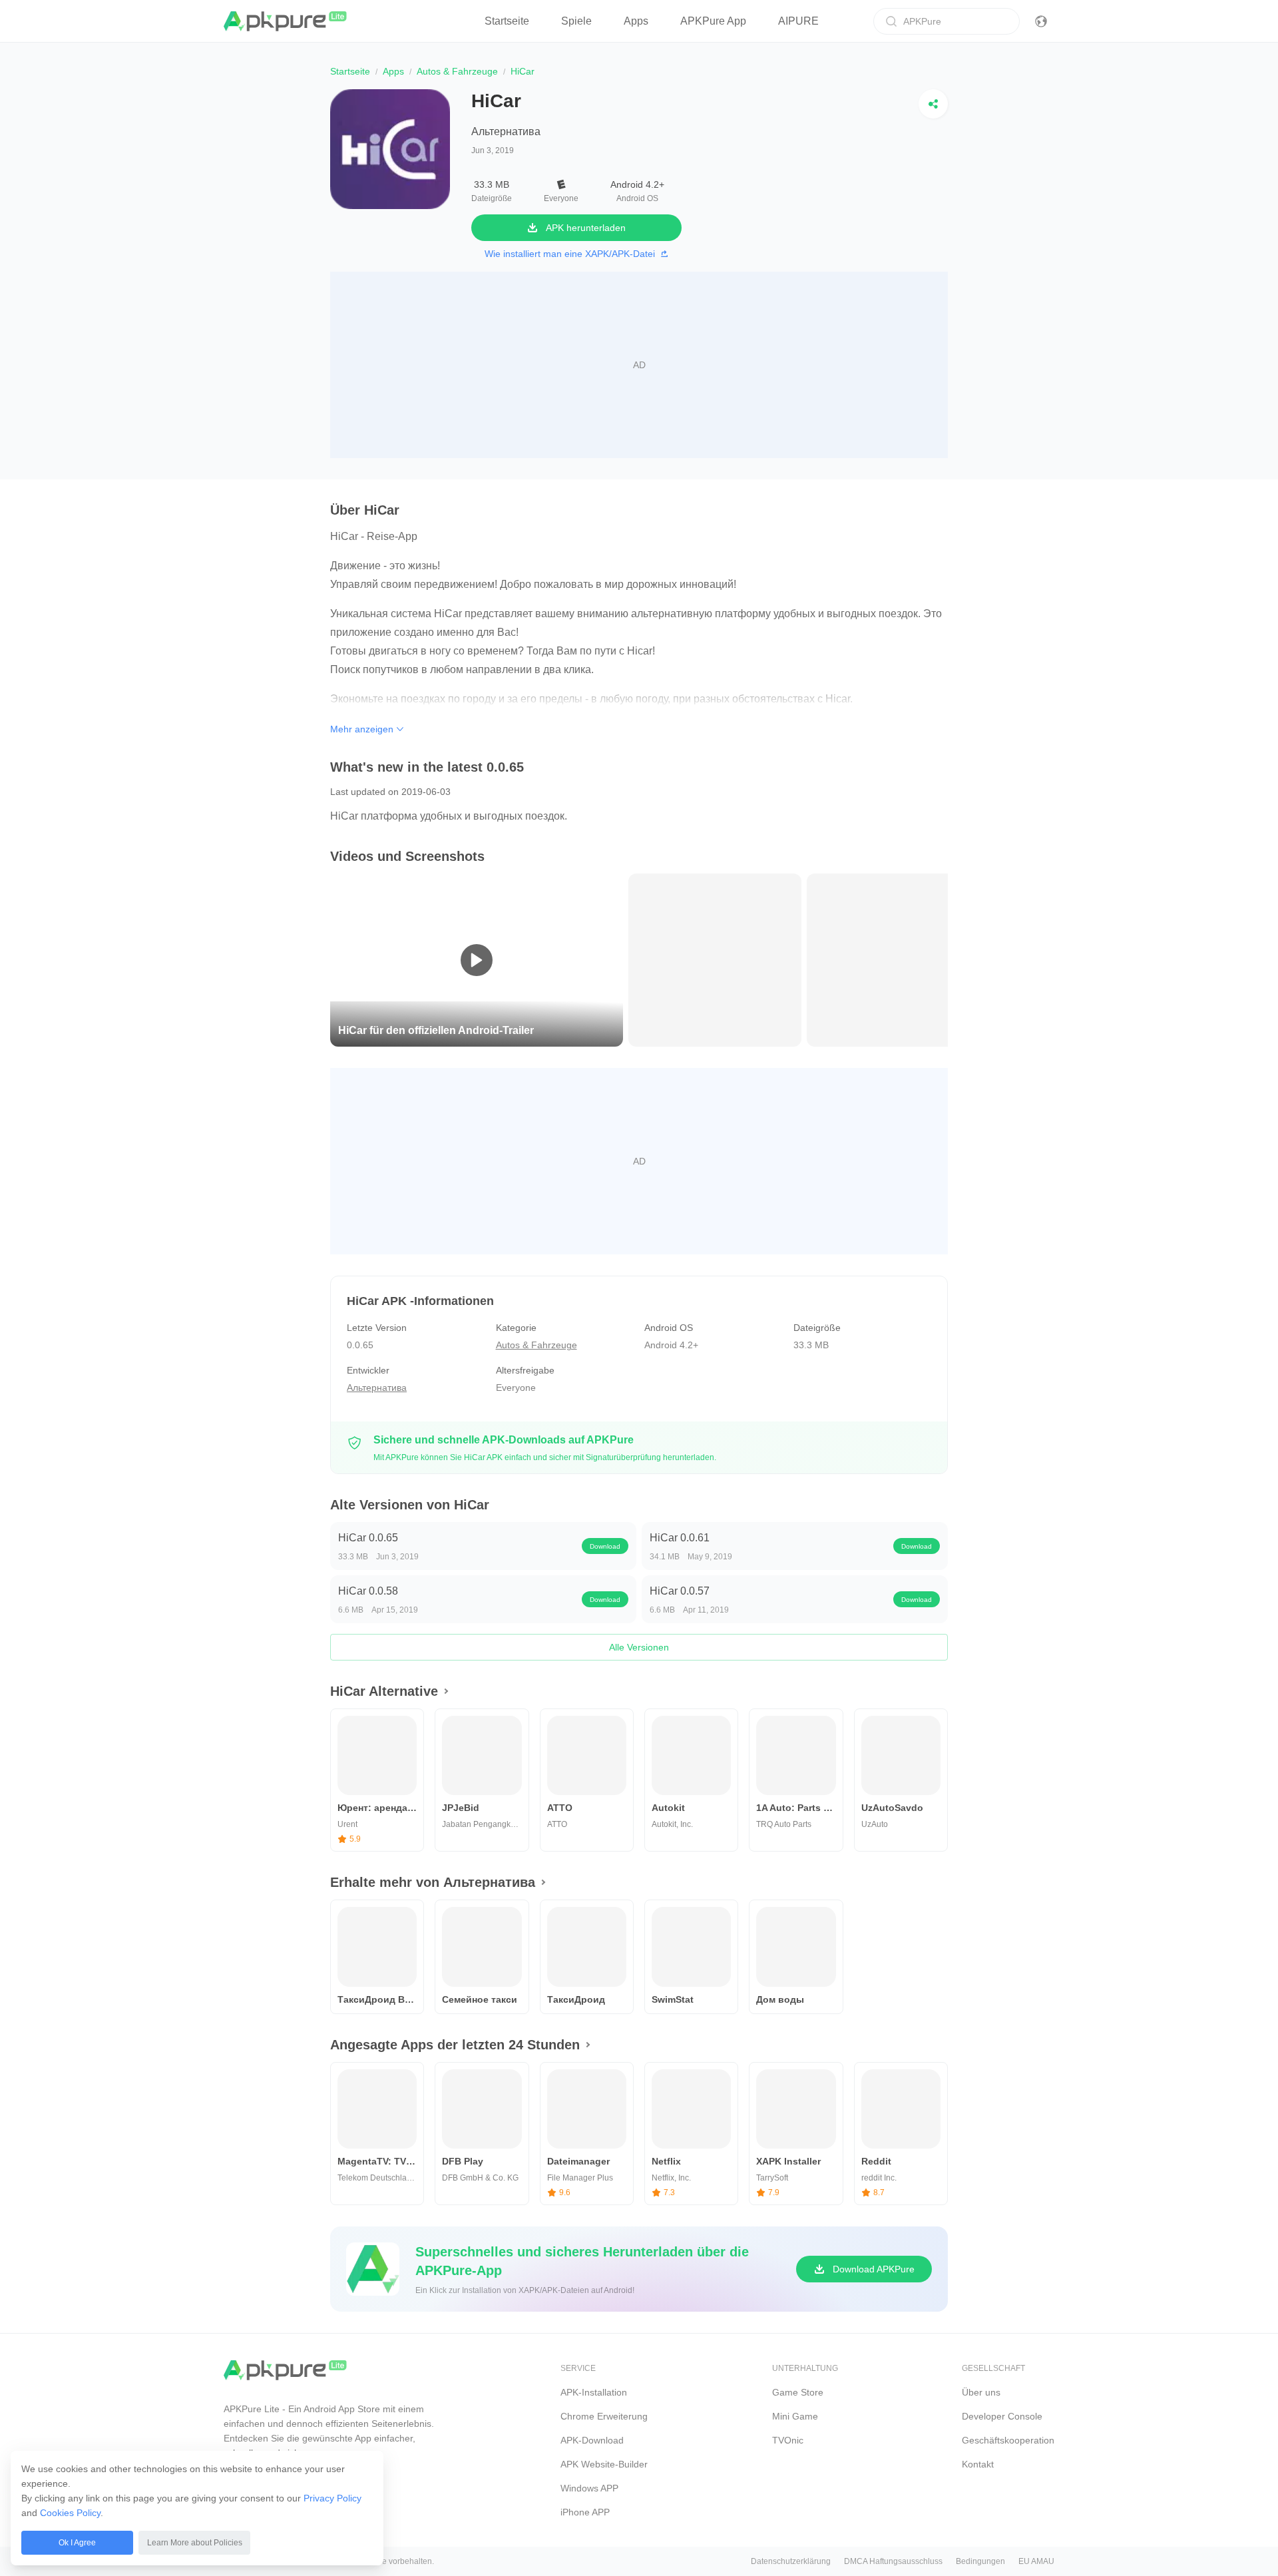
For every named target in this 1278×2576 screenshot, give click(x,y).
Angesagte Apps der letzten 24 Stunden (455, 2045)
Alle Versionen (639, 1647)
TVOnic (788, 2440)
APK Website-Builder (604, 2464)
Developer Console (1002, 2416)
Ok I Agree (77, 2543)
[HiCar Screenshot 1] (715, 959)
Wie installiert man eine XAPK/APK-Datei (570, 254)
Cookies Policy (70, 2513)
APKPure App (713, 21)
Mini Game (795, 2416)
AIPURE (798, 21)
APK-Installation (594, 2392)
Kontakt (978, 2464)
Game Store (798, 2392)
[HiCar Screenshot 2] (893, 959)
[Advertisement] (639, 365)
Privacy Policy (332, 2498)
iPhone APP (585, 2512)
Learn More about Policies (195, 2543)
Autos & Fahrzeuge (457, 71)
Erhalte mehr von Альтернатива (433, 1882)
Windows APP (589, 2488)
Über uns (981, 2392)
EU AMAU (1036, 2561)
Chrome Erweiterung (604, 2416)
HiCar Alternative (384, 1691)
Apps (636, 21)
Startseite (507, 21)
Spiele (576, 21)
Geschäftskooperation (1008, 2440)
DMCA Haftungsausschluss (893, 2561)
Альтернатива (506, 131)
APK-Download (592, 2440)
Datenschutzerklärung (791, 2561)
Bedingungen (980, 2561)
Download (605, 1546)
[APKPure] (286, 21)
